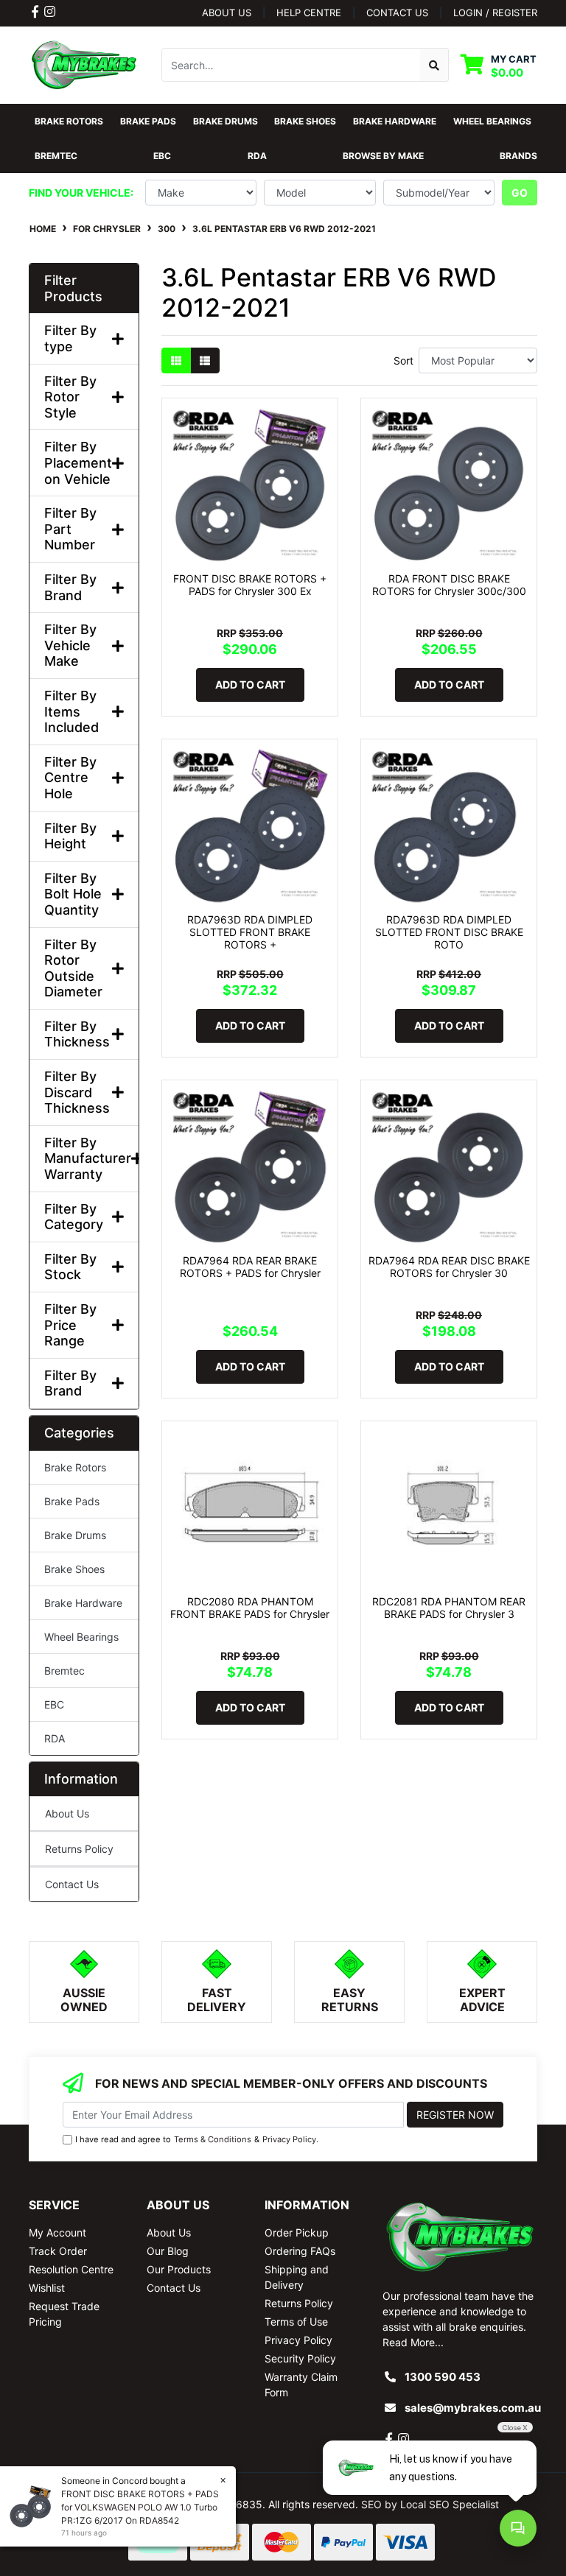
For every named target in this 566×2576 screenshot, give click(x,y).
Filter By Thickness (77, 1034)
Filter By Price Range (70, 1325)
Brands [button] (518, 156)
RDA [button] (257, 156)
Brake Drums (75, 1535)
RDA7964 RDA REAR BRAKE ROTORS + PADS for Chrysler (250, 1267)
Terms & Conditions (213, 2139)
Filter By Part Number (70, 529)
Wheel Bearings (81, 1637)
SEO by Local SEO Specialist (430, 2504)
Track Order (58, 2251)
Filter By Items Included (71, 711)
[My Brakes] (84, 64)
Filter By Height (70, 836)
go (520, 193)
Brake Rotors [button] (69, 121)
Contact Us (72, 1884)
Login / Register (495, 13)
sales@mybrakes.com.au (473, 2408)
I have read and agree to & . (197, 2139)
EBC (54, 1704)
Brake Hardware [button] (395, 121)
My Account (57, 2232)
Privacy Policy (289, 2139)
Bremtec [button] (56, 156)
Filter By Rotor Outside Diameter (73, 968)
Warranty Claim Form (301, 2385)
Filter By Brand (70, 587)
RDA (55, 1738)
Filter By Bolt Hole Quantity (73, 894)
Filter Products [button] (73, 288)
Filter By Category (74, 1217)
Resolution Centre (71, 2269)
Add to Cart (250, 685)
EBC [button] (162, 156)
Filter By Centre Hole (70, 778)
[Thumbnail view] (176, 360)
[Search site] (434, 65)
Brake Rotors (75, 1467)
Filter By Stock (70, 1267)
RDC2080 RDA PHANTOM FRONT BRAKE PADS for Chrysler (250, 1608)
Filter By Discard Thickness (77, 1092)
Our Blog (168, 2251)
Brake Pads (72, 1501)
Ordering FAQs (300, 2251)
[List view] (205, 360)
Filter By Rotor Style (70, 397)
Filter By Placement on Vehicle (78, 462)
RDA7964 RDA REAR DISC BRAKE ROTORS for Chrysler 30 (449, 1267)
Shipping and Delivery (297, 2277)
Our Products (179, 2269)
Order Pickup (297, 2232)
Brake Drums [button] (226, 121)
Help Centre (309, 13)
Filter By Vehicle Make (70, 645)
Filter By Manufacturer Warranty (84, 1158)
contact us (397, 13)
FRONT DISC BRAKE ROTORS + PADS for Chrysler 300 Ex (250, 585)
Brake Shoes (74, 1569)
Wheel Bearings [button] (492, 121)
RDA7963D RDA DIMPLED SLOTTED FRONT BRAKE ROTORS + (250, 932)
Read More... (413, 2342)
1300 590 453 (443, 2377)
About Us (227, 13)
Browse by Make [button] (383, 156)
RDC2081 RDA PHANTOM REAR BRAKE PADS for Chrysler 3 (449, 1608)
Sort (403, 360)
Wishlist (47, 2288)
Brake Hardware (83, 1603)
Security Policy (300, 2358)
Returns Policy (79, 1849)
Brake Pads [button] (148, 121)
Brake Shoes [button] (305, 121)
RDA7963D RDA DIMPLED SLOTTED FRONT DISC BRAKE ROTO (449, 932)
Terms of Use (296, 2322)
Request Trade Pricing (64, 2314)
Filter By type (70, 338)
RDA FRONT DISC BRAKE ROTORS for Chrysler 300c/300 (449, 585)
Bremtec (64, 1671)
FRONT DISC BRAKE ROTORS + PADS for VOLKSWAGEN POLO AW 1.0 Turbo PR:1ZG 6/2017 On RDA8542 (135, 2507)
